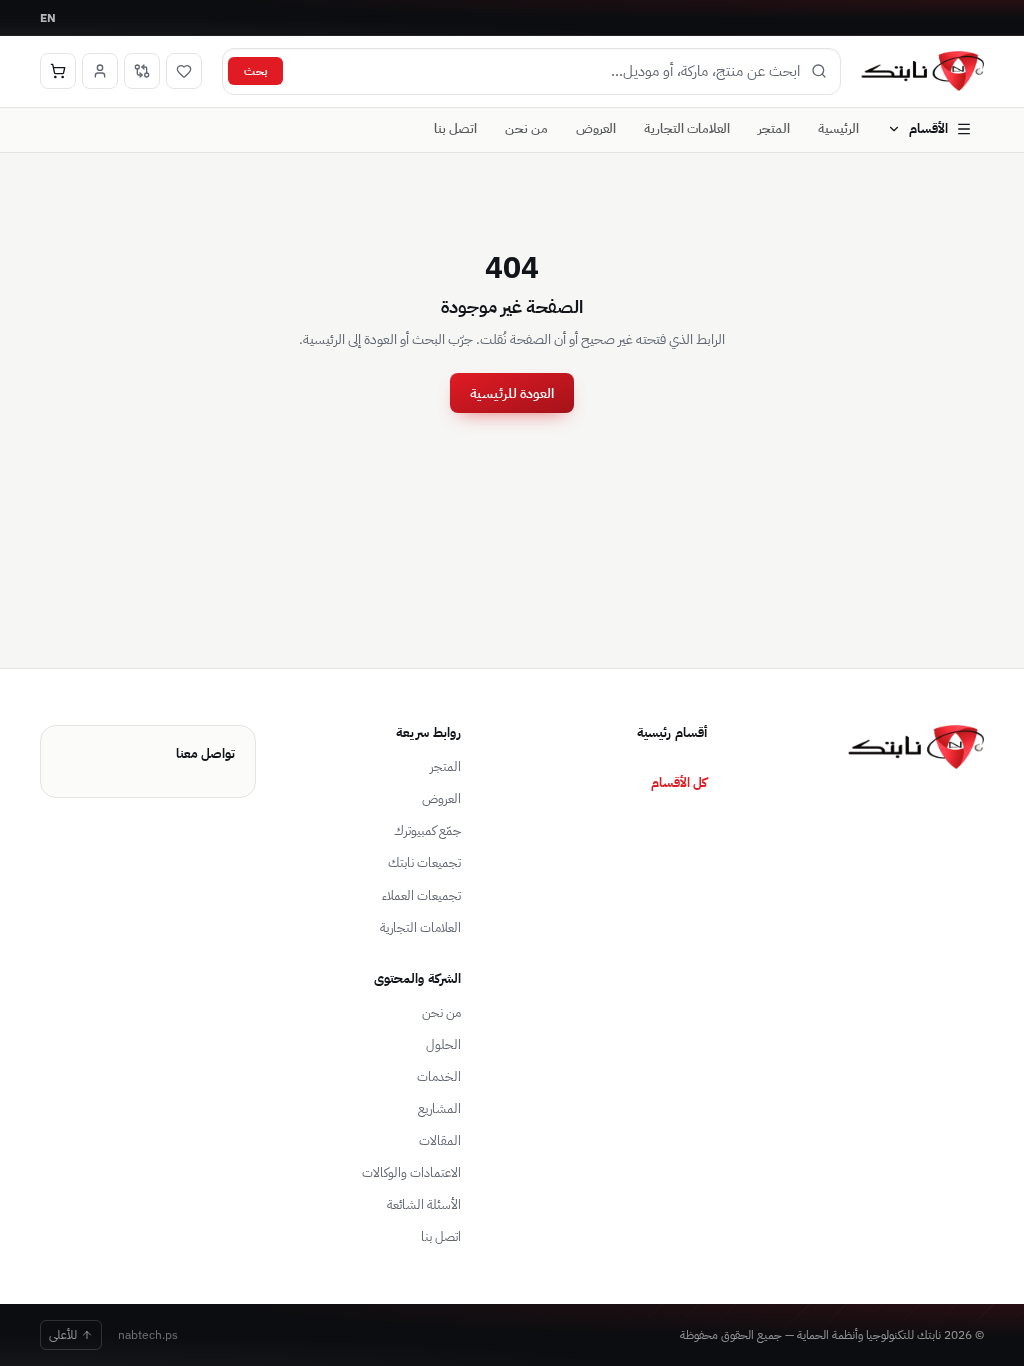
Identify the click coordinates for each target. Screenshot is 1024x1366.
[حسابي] (100, 71)
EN (48, 17)
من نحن (526, 128)
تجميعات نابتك (424, 862)
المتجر (774, 128)
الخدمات (439, 1076)
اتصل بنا (455, 128)
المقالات (440, 1140)
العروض (596, 128)
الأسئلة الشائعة (424, 1204)
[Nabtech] (922, 71)
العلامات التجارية (687, 128)
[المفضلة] (184, 71)
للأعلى (63, 1334)
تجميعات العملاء (421, 895)
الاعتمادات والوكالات (411, 1172)
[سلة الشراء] (58, 71)
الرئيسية (838, 128)
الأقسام (928, 128)
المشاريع (439, 1108)
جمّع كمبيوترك (427, 830)
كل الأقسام (679, 782)
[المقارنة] (142, 71)
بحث (255, 70)
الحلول (443, 1044)
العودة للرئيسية (512, 393)
